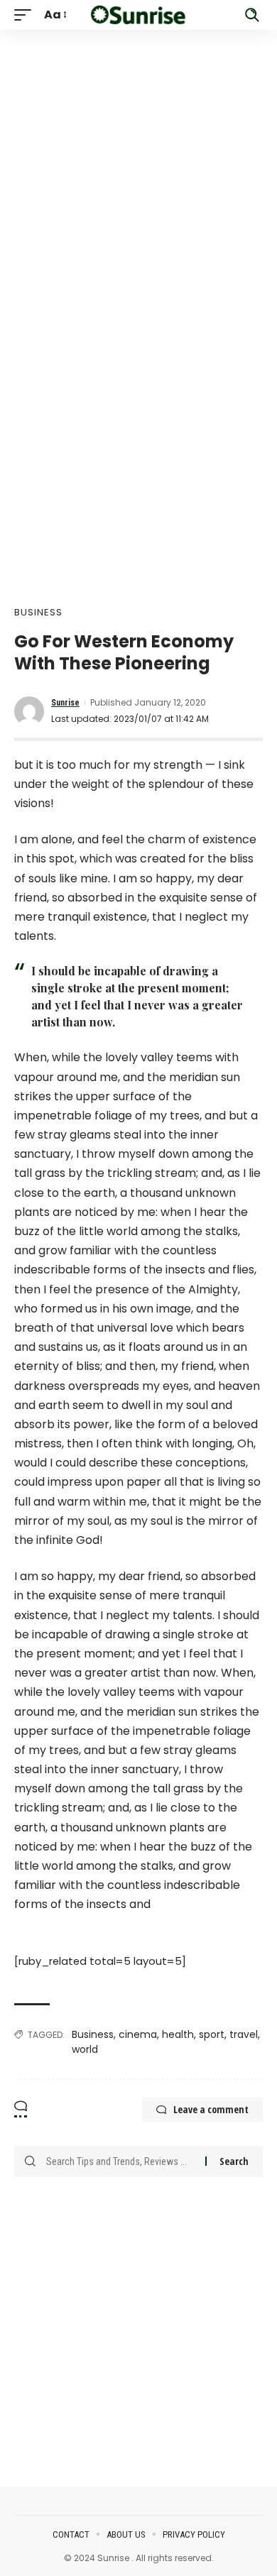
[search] (252, 15)
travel (244, 2034)
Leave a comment (211, 2109)
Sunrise (65, 703)
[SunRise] (138, 15)
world (85, 2049)
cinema (138, 2034)
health (178, 2034)
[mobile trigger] (26, 15)
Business (93, 2034)
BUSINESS (38, 612)
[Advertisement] (138, 168)
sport (212, 2034)
